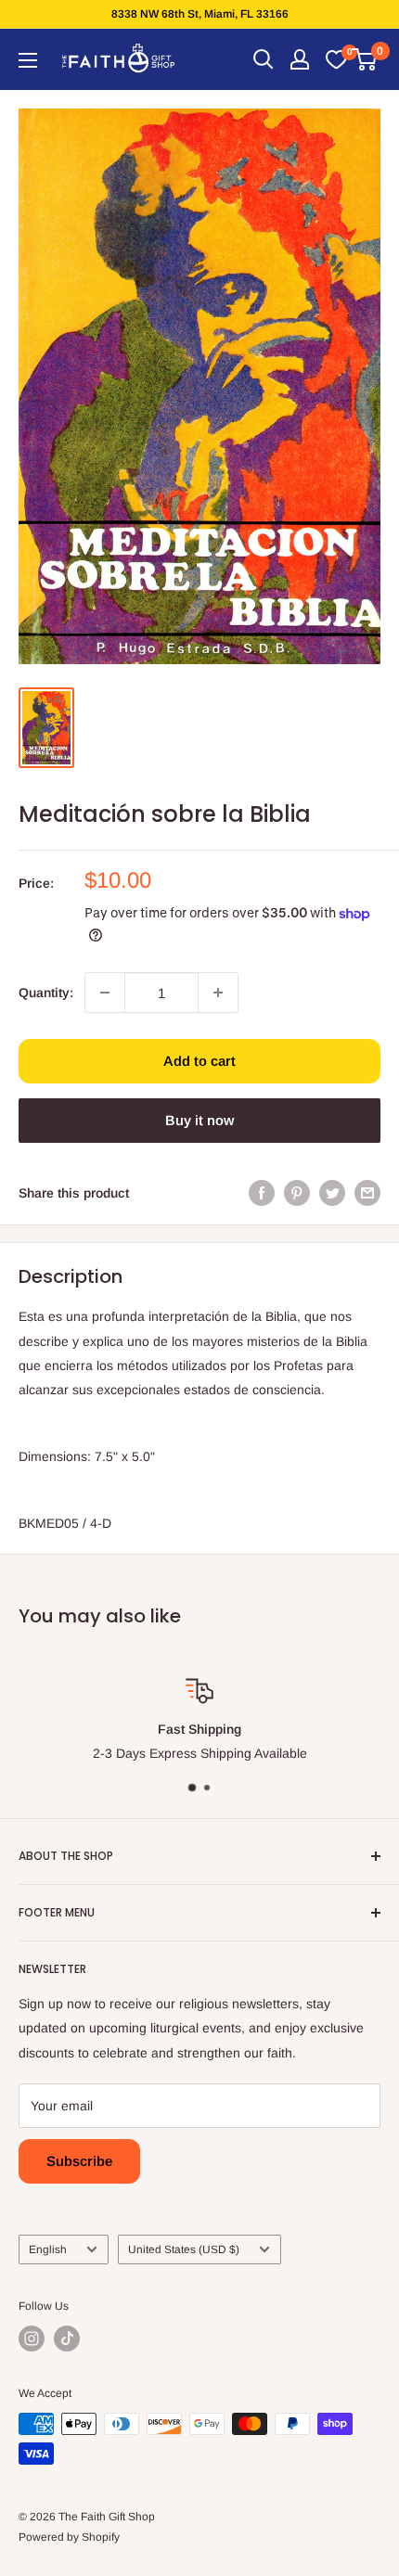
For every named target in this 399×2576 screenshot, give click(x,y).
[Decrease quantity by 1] (105, 993)
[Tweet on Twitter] (332, 1193)
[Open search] (264, 59)
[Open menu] (28, 60)
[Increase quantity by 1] (218, 993)
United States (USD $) (184, 2249)
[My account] (300, 59)
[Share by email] (367, 1193)
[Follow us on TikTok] (67, 2339)
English (48, 2249)
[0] (336, 59)
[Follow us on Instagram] (32, 2339)
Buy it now (199, 1120)
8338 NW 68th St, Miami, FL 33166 (200, 14)
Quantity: (46, 993)
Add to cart (199, 1061)
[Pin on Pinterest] (297, 1193)
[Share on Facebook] (262, 1193)
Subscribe (79, 2161)
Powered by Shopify (69, 2537)
